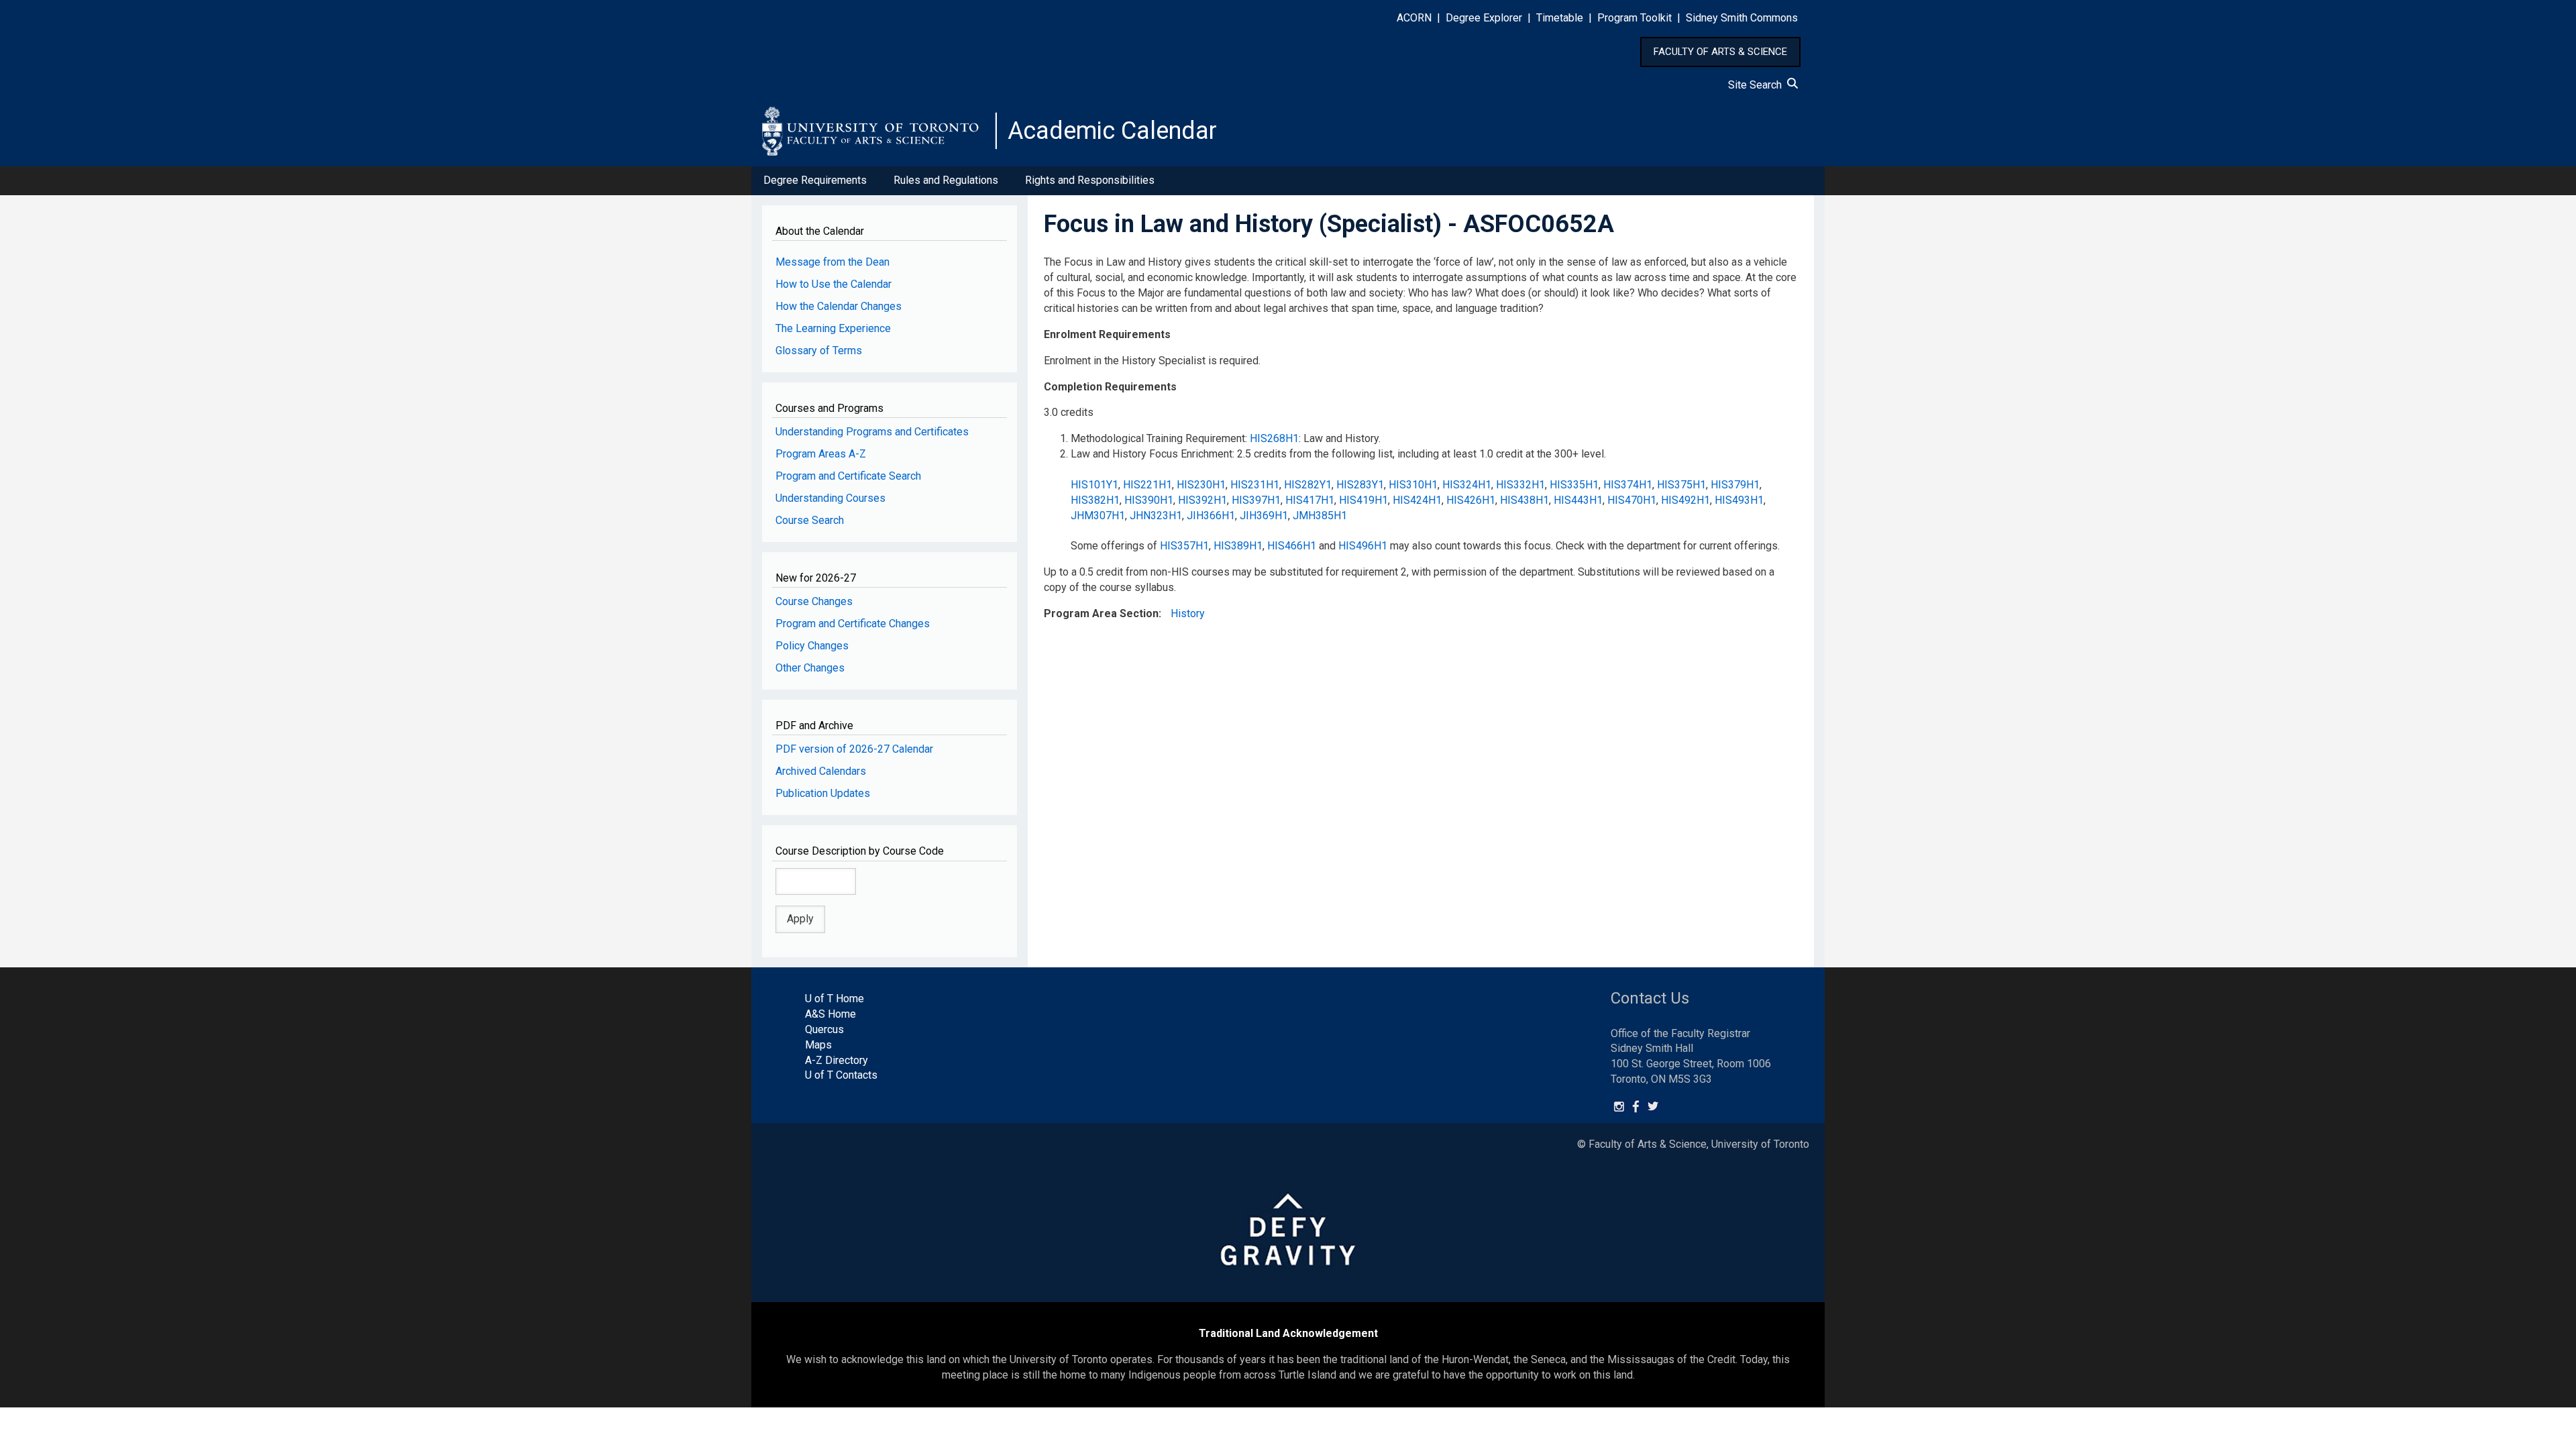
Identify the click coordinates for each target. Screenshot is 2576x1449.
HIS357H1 (1184, 546)
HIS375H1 (1681, 485)
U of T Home (835, 999)
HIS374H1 (1628, 485)
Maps (818, 1045)
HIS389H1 (1238, 546)
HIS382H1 (1095, 500)
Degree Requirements (815, 180)
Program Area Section (1101, 613)
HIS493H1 (1739, 500)
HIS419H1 (1363, 500)
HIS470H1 (1632, 500)
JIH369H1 (1264, 516)
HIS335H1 (1574, 485)
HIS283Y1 (1360, 485)
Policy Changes (812, 646)
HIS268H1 (1274, 438)
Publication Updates (823, 793)
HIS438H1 (1524, 500)
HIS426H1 (1471, 500)
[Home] (879, 131)
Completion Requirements (1110, 387)
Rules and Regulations (946, 180)
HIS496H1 (1363, 546)
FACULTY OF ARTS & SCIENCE (1720, 52)
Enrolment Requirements (1107, 334)
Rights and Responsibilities (1090, 180)
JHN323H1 (1156, 516)
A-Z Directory (837, 1060)
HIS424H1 (1417, 500)
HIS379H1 (1735, 485)
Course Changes (814, 601)
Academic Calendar (1112, 131)
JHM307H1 (1098, 516)
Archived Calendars (821, 771)
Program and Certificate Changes (853, 624)
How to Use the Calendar (834, 284)
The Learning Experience (833, 328)
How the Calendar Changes (839, 306)
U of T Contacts (841, 1075)
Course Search (810, 520)
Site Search (1758, 85)
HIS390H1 (1149, 500)
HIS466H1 (1292, 546)
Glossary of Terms (819, 351)
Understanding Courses (830, 498)
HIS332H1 (1520, 485)
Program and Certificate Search (848, 476)
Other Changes (810, 668)
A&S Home (830, 1014)
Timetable (1560, 18)
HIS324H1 (1467, 485)
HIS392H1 (1202, 500)
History (1188, 613)
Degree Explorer (1484, 18)
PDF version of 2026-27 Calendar (854, 749)
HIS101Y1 (1094, 485)
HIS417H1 (1310, 500)
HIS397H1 (1256, 500)
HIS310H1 (1413, 485)
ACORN (1414, 18)
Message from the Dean (833, 262)
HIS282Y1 (1308, 485)
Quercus (824, 1029)
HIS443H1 (1578, 500)
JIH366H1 (1211, 516)
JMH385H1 (1320, 516)
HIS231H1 (1255, 485)
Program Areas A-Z (821, 454)
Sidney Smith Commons (1742, 18)
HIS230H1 (1201, 485)
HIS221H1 (1147, 485)
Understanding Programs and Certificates (872, 432)
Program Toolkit (1634, 18)
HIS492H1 (1685, 500)
